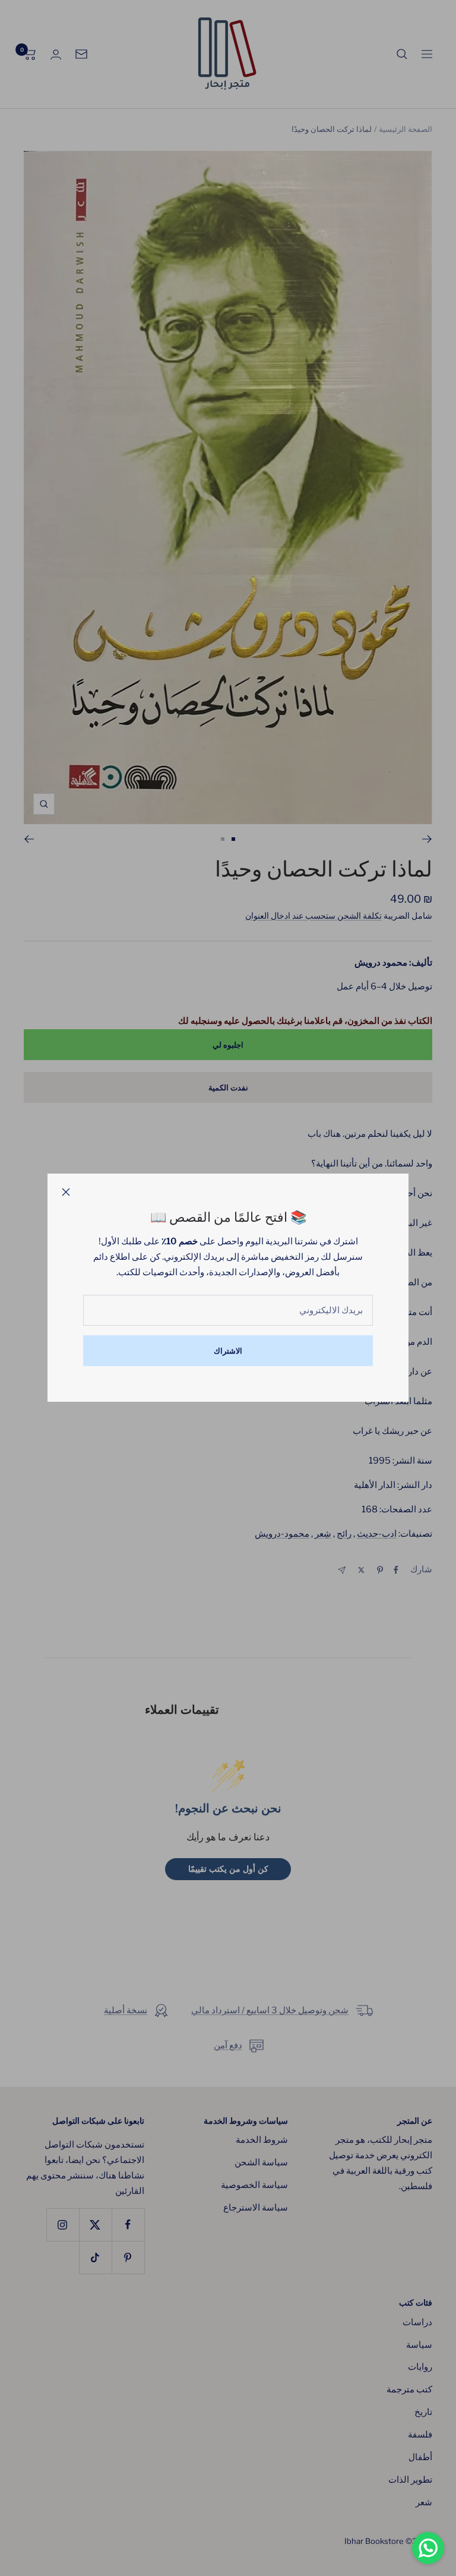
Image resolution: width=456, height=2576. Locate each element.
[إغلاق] (66, 1192)
